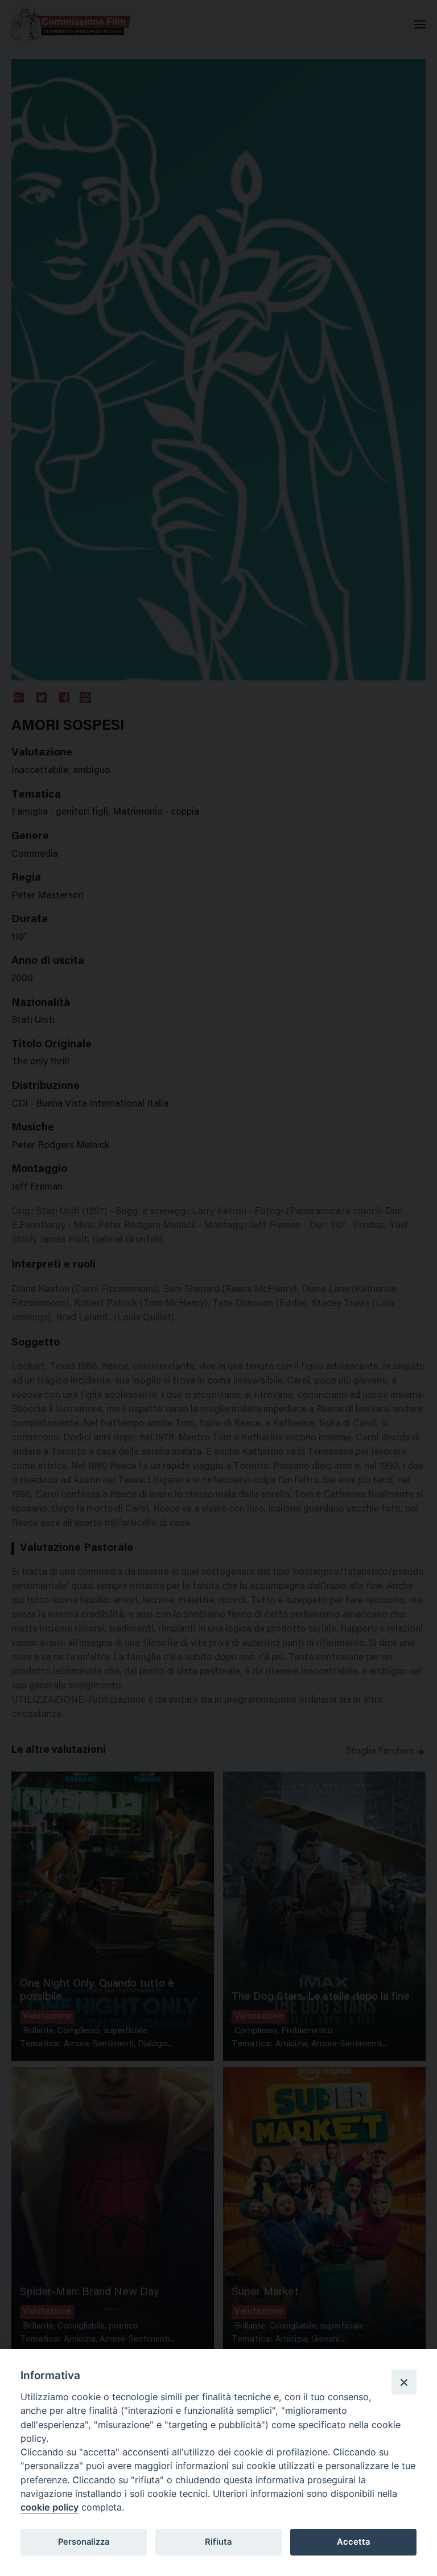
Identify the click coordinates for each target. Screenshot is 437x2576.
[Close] (404, 2382)
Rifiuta (218, 2542)
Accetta (353, 2542)
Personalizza (84, 2542)
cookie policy (50, 2507)
